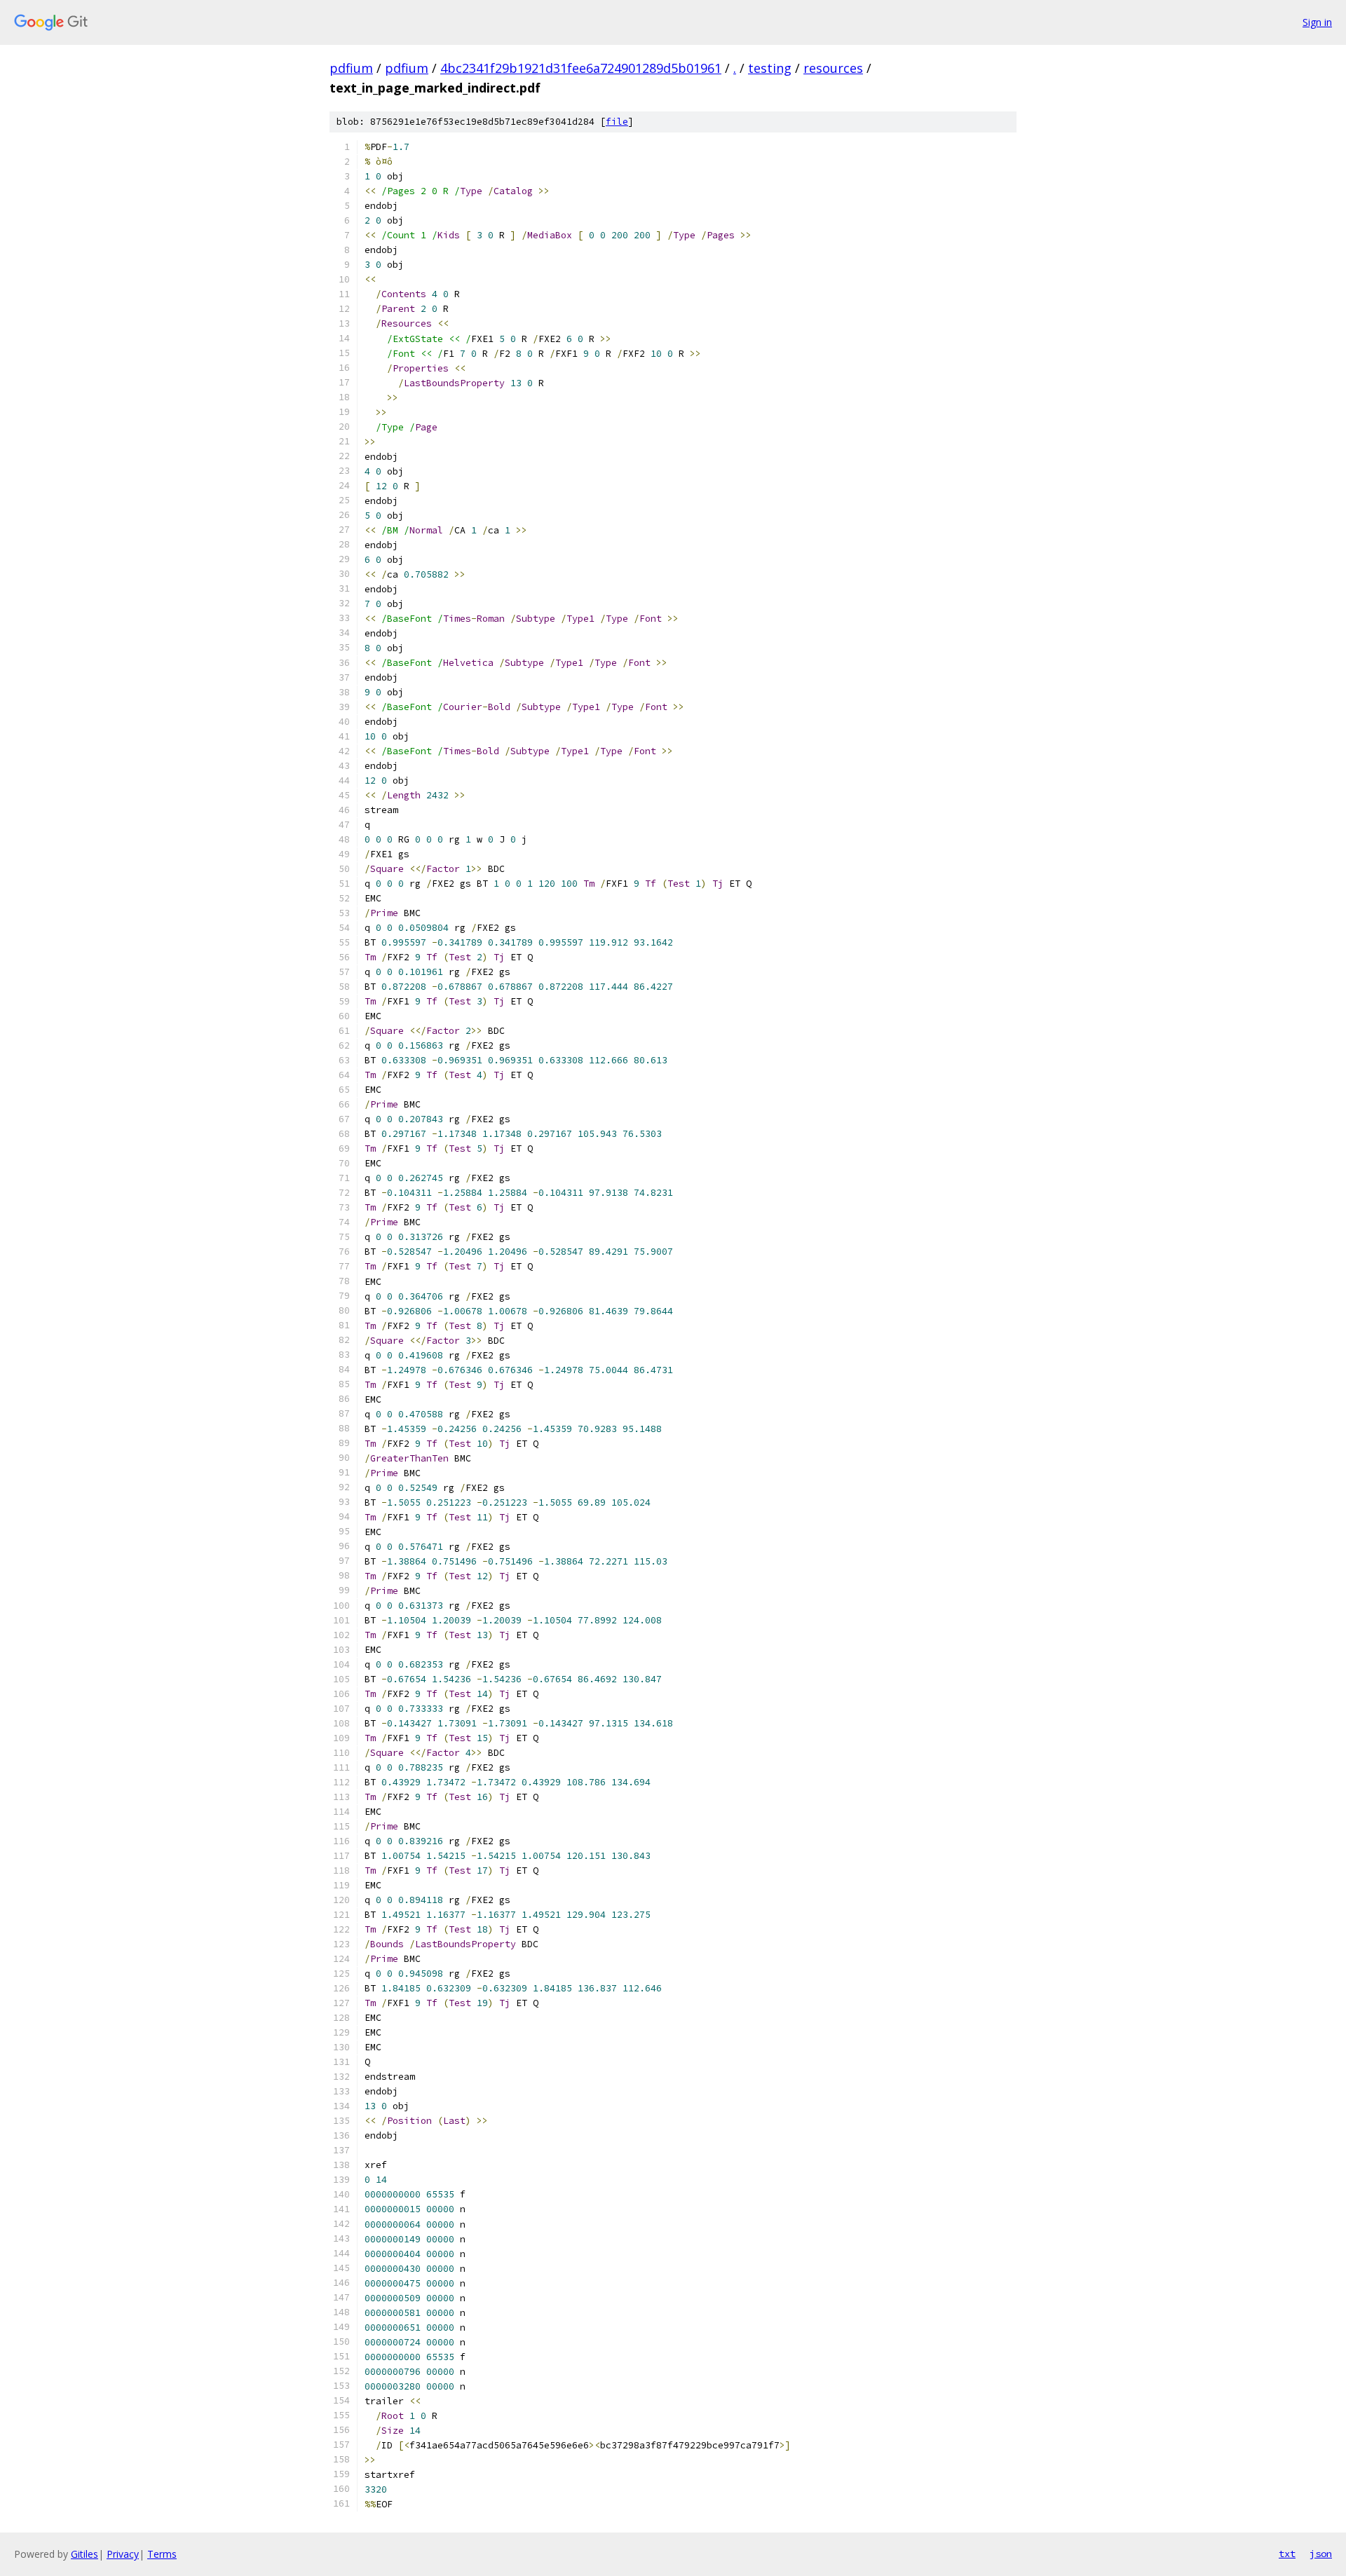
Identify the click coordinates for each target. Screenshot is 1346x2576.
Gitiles (84, 2554)
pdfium (351, 68)
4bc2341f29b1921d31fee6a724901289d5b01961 (581, 68)
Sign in (1317, 22)
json (1321, 2554)
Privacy (123, 2554)
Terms (162, 2554)
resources (833, 68)
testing (770, 68)
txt (1287, 2554)
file (617, 122)
